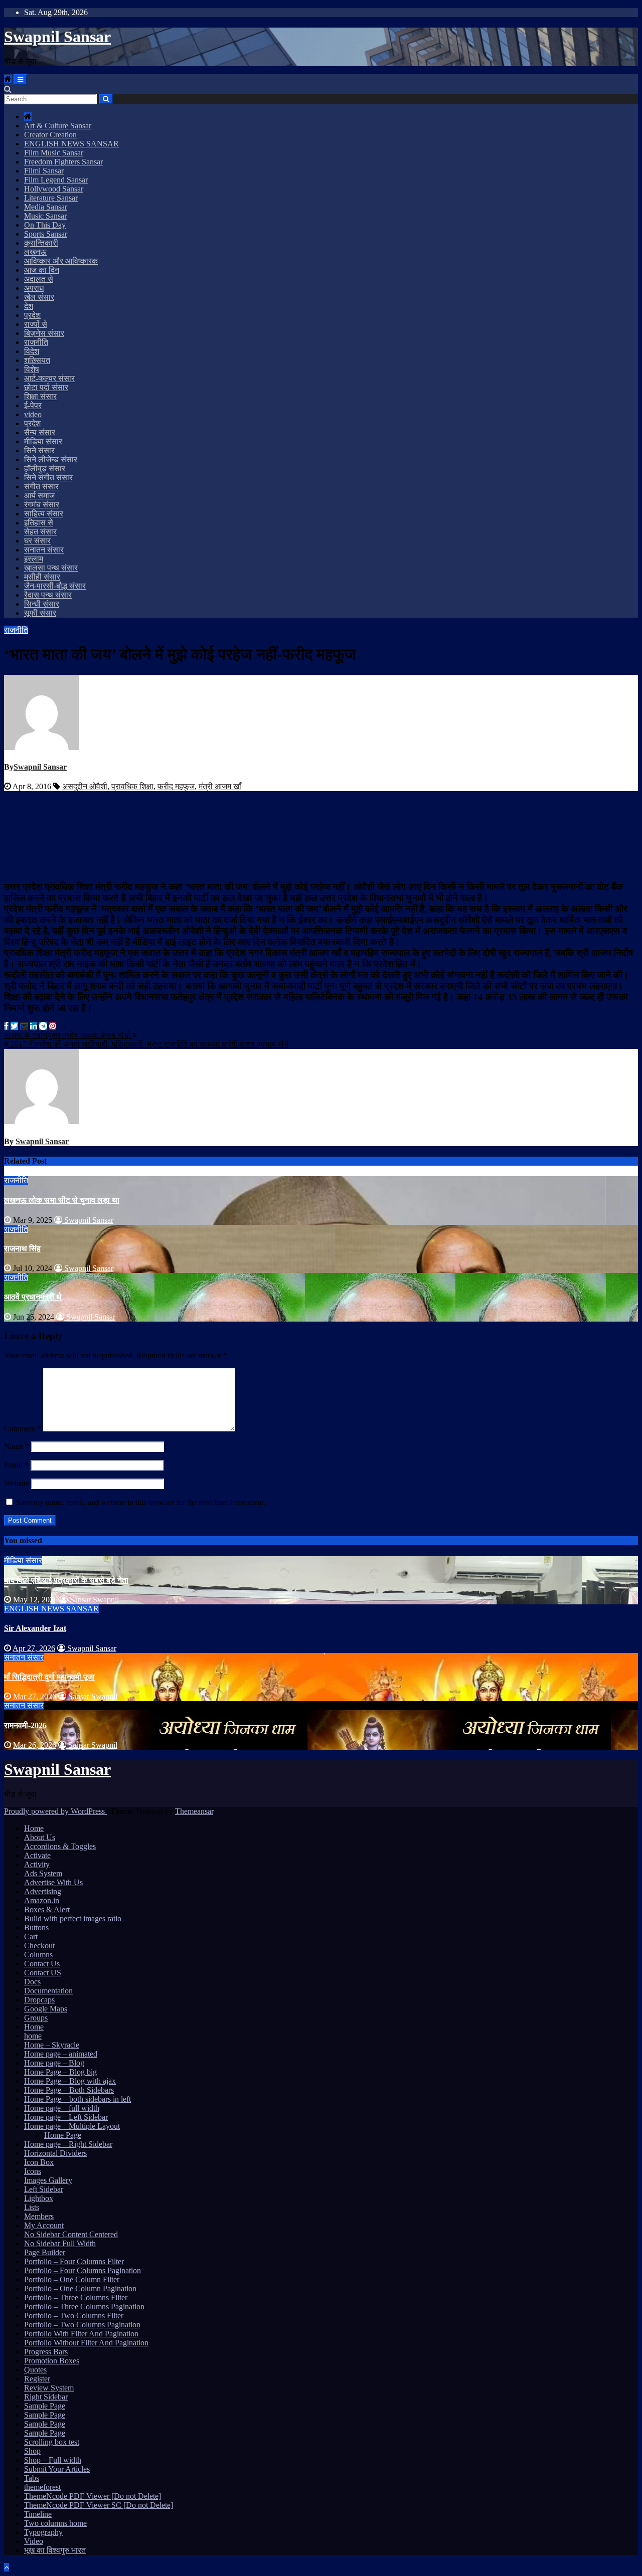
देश (29, 306)
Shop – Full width (53, 2460)
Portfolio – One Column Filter (72, 2279)
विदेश (32, 351)
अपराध (34, 288)
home (33, 2036)
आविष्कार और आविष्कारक (61, 261)
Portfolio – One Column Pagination (80, 2288)
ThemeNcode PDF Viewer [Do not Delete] (93, 2496)
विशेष (32, 369)
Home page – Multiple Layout (72, 2126)
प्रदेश (32, 315)
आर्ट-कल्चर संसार (49, 378)
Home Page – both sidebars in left (77, 2099)
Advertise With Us (53, 1882)
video (33, 414)
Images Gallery (48, 2180)
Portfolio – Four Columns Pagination (83, 2270)
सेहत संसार (40, 532)
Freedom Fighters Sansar (63, 162)
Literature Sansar (51, 198)
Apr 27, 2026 (34, 1648)
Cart (31, 1937)
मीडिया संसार (43, 441)
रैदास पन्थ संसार (48, 595)
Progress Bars (46, 2352)
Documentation (48, 1991)
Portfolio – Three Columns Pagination (84, 2307)
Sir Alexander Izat (35, 1628)
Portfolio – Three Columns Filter (76, 2297)
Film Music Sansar (54, 153)
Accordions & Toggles (60, 1846)
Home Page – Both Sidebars (69, 2090)
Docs (32, 1982)
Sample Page (45, 2406)
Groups (36, 2018)
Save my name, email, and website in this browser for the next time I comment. (141, 1502)
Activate (37, 1855)
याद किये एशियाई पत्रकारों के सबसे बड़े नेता (66, 1580)
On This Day (45, 225)
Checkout (39, 1946)
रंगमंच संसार (42, 505)
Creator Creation (50, 135)
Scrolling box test (52, 2442)
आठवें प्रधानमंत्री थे (33, 1297)
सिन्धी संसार (42, 604)
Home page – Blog (54, 2063)
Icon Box (39, 2162)
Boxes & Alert (47, 1909)
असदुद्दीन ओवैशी (85, 786)
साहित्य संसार (44, 514)
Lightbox (39, 2198)
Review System (49, 2388)
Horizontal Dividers (55, 2153)
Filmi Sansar (44, 171)
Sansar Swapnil (93, 1600)
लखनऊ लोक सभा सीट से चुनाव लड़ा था (62, 1200)
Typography (43, 2532)
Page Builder (45, 2252)
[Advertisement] (321, 834)
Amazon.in (42, 1900)
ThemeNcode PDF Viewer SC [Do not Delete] (99, 2505)
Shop (32, 2451)
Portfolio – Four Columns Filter (74, 2261)
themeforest (42, 2487)
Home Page (63, 2135)
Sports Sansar (46, 234)
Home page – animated (61, 2054)
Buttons (36, 1927)
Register (37, 2379)
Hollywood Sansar (54, 189)
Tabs (32, 2478)
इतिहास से (39, 523)
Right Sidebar (46, 2397)
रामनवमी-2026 (25, 1725)
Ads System (43, 1873)
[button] (8, 89)
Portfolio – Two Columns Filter (74, 2316)
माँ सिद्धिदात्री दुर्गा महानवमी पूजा (49, 1677)
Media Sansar (46, 207)
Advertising (43, 1891)
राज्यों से (36, 324)
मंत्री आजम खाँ (220, 786)
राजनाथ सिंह (22, 1249)
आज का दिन (42, 270)
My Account (44, 2225)
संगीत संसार (41, 487)
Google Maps (46, 2009)
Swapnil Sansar (57, 37)
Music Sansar (45, 216)
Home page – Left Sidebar (66, 2117)
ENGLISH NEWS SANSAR (71, 144)
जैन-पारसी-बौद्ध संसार (55, 586)
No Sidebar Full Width (60, 2243)
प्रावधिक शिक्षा (132, 786)
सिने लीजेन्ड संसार (51, 459)
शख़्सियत (37, 360)
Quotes (35, 2370)
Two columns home (55, 2523)
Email (16, 1465)
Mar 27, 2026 (35, 1696)
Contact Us (42, 1964)
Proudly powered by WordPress (55, 1811)
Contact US (43, 1973)
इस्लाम (34, 559)
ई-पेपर (33, 405)
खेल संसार (39, 297)
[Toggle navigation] (20, 79)
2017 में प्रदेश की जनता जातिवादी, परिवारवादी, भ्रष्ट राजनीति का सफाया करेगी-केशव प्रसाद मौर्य (148, 1044)
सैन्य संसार (40, 432)
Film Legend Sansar (56, 180)
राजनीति (36, 342)
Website (17, 1483)
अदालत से (39, 279)
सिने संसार (39, 450)
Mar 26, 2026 (35, 1745)
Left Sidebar (44, 2189)
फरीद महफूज (176, 786)
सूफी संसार (40, 613)
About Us (40, 1837)
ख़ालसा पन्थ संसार (51, 568)
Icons (33, 2171)
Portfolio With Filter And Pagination (81, 2334)
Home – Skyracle (52, 2045)
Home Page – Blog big (60, 2072)
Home (34, 1828)
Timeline (38, 2514)
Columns (38, 1955)
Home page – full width (62, 2108)
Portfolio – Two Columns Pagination (82, 2325)
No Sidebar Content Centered (71, 2234)
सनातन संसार (44, 550)
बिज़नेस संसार (44, 333)
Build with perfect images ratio (73, 1918)
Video (34, 2541)
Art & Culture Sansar (58, 126)
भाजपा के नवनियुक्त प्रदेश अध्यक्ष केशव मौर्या (68, 1035)
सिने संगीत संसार (48, 478)
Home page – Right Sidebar (68, 2144)
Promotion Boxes (52, 2361)
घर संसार (37, 541)
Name (17, 1446)
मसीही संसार (42, 577)
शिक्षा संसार (40, 396)
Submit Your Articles (57, 2469)
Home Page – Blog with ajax (70, 2081)
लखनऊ (35, 252)
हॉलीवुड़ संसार (45, 469)
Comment (23, 1429)
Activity (37, 1864)
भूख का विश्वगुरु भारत (55, 2550)
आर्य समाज (39, 496)
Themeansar (194, 1811)
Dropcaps (39, 2000)
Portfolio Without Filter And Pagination (86, 2343)
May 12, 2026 (35, 1600)
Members (39, 2216)
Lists (32, 2207)
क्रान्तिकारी (41, 243)
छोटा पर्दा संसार (46, 387)
